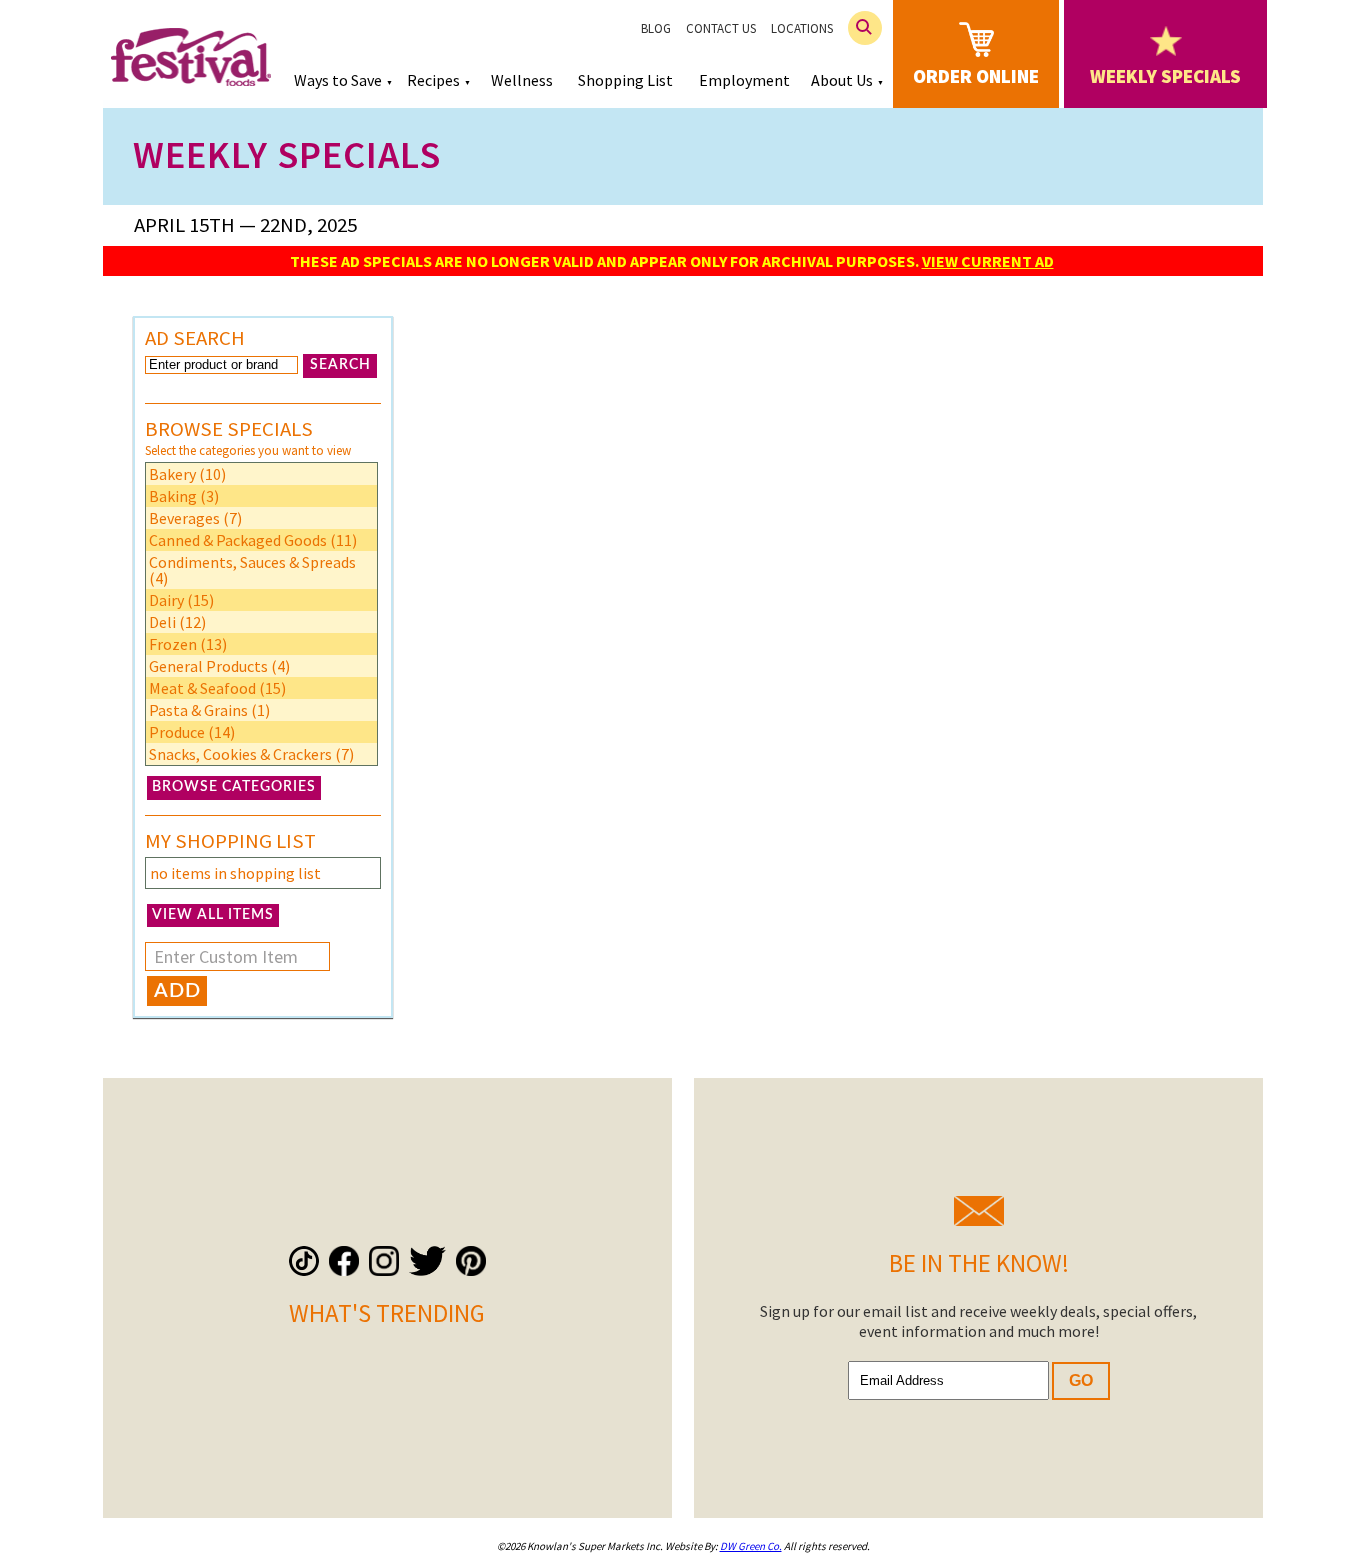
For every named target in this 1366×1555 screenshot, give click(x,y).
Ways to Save (338, 80)
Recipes (433, 80)
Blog (656, 28)
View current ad (988, 261)
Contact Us (721, 28)
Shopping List (625, 80)
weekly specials (1165, 76)
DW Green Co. (751, 1546)
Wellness (522, 80)
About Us (842, 80)
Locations (802, 28)
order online (976, 76)
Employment (744, 80)
